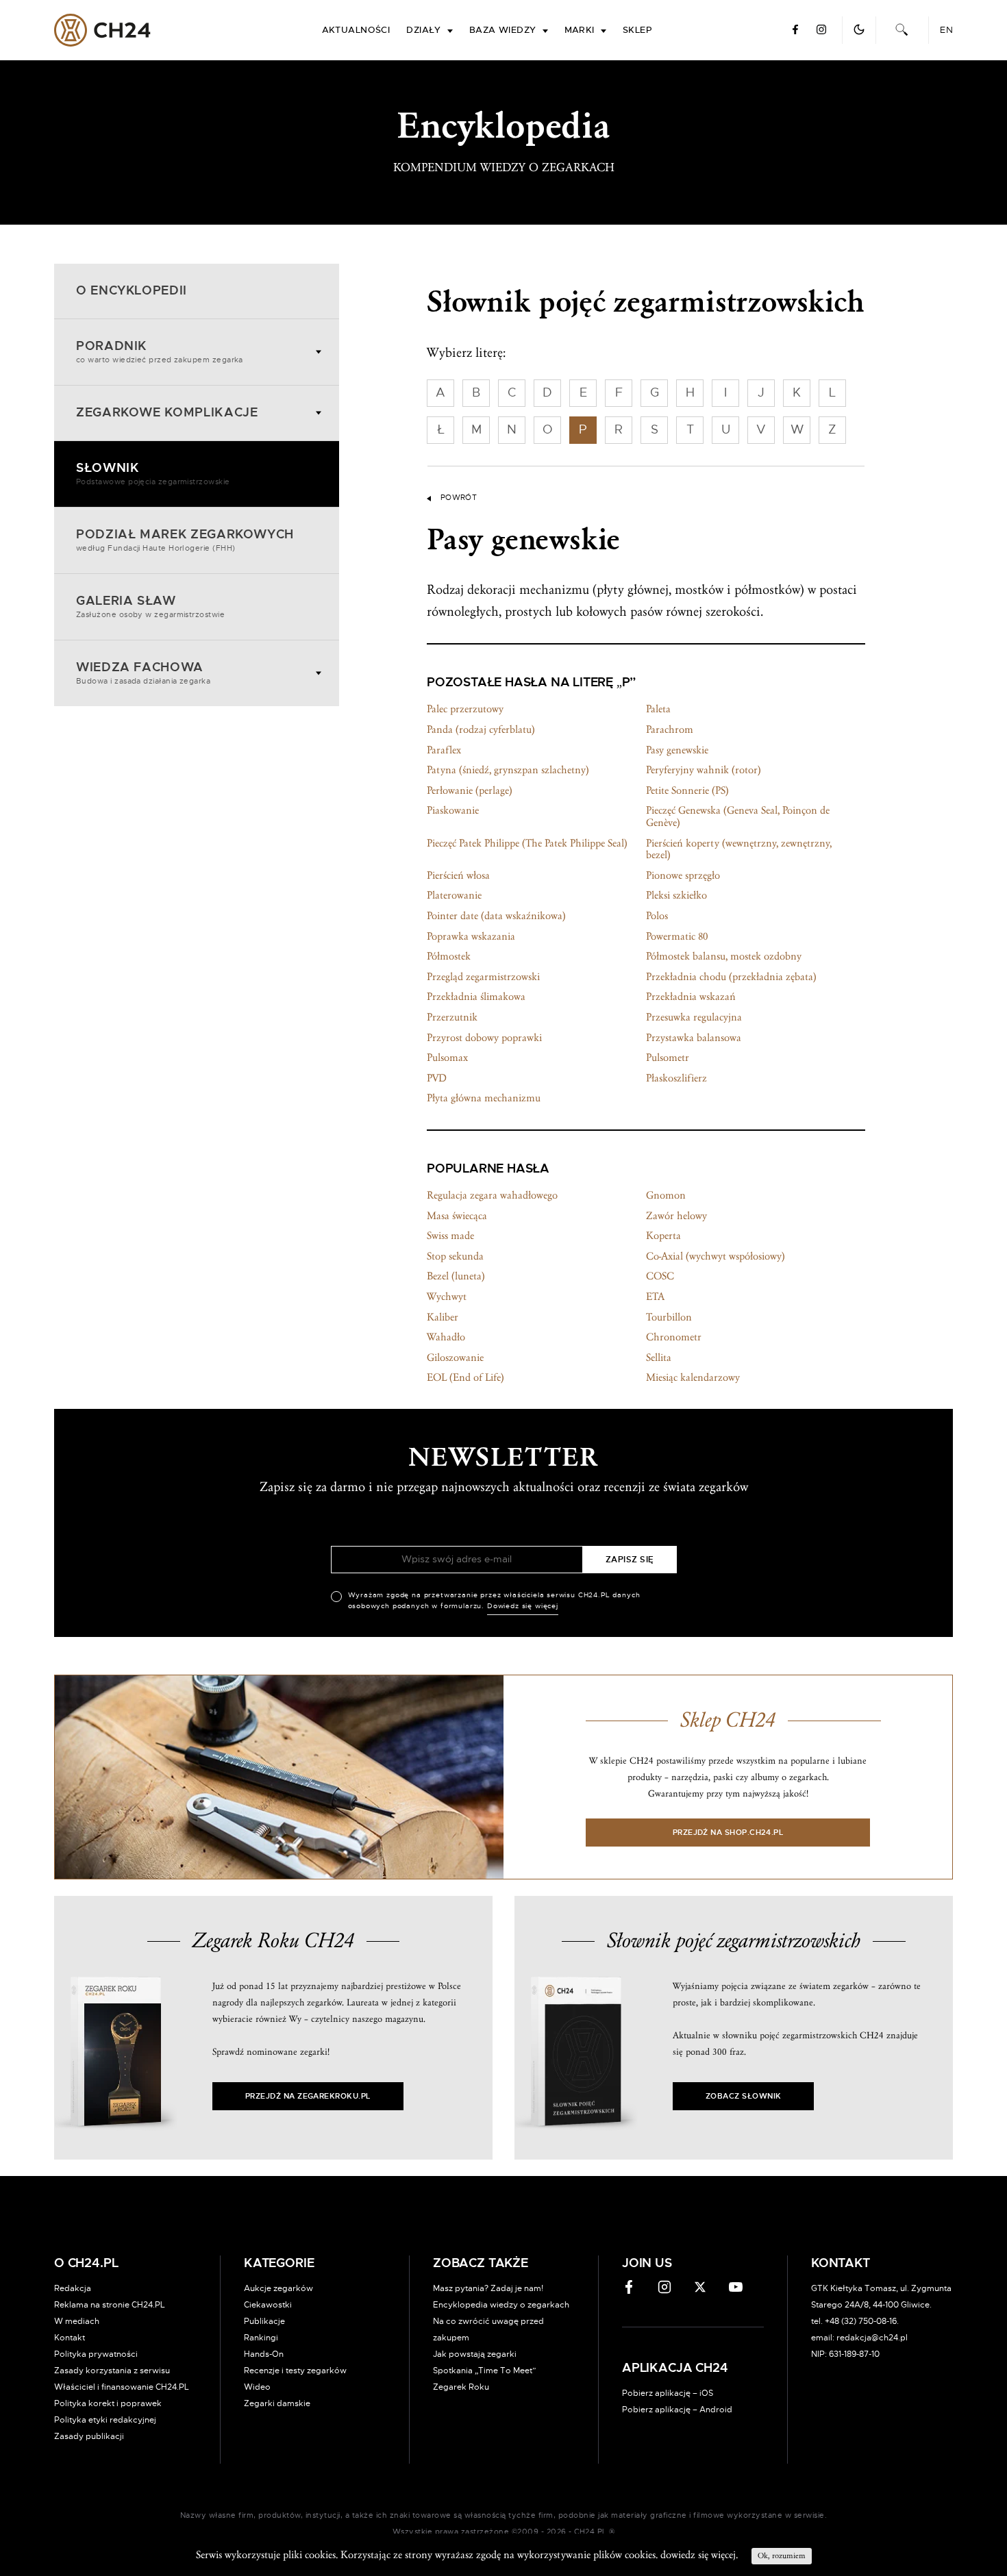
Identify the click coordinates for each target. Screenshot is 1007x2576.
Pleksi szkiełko (676, 895)
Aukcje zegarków (278, 2288)
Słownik (153, 474)
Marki (580, 30)
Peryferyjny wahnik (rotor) (704, 770)
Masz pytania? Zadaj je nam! (488, 2288)
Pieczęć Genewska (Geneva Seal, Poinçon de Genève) (738, 816)
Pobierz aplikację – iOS (668, 2393)
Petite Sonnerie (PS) (687, 790)
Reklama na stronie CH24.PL (110, 2305)
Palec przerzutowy (465, 709)
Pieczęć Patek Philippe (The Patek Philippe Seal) (527, 843)
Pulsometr (668, 1058)
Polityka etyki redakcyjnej (105, 2420)
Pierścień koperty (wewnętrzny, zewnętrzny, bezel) (739, 849)
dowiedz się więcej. (699, 2555)
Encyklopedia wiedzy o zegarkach (501, 2305)
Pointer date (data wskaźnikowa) (496, 916)
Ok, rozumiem (782, 2556)
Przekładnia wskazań (691, 997)
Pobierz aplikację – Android (677, 2410)
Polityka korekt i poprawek (108, 2403)
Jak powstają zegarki (475, 2354)
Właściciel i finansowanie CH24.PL (122, 2387)
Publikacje (264, 2321)
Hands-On (264, 2354)
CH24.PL (102, 30)
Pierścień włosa (458, 875)
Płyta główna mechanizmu (484, 1098)
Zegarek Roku (461, 2387)
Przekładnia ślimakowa (476, 997)
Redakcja (73, 2288)
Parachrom (670, 729)
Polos (657, 916)
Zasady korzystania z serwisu (112, 2371)
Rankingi (261, 2338)
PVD (437, 1078)
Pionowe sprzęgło (683, 875)
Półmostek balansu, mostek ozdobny (724, 956)
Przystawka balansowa (694, 1038)
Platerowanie (454, 895)
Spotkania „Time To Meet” (485, 2371)
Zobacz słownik (743, 2096)
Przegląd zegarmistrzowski (483, 977)
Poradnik (160, 352)
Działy (424, 30)
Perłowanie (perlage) (470, 790)
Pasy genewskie (677, 750)
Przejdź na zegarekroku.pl (308, 2096)
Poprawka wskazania (471, 936)
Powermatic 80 (677, 936)
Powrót (459, 498)
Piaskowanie (453, 810)
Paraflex (444, 750)
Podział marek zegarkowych (185, 540)
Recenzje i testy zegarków (295, 2371)
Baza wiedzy (503, 30)
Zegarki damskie (277, 2403)
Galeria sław (150, 607)
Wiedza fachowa (143, 673)
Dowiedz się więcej (523, 1606)
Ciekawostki (268, 2305)
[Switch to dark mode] (859, 29)
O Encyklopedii (132, 291)
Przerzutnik (452, 1017)
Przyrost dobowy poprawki (484, 1038)
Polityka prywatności (96, 2354)
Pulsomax (447, 1058)
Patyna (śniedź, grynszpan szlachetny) (508, 770)
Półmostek (449, 956)
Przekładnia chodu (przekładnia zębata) (731, 977)
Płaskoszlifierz (676, 1078)
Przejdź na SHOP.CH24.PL (728, 1833)
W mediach (77, 2321)
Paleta (658, 709)
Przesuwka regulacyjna (694, 1017)
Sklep (637, 30)
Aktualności (356, 30)
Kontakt (70, 2338)
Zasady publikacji (89, 2436)
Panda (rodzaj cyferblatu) (481, 729)
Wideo (257, 2387)
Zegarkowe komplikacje (167, 413)
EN (946, 30)
